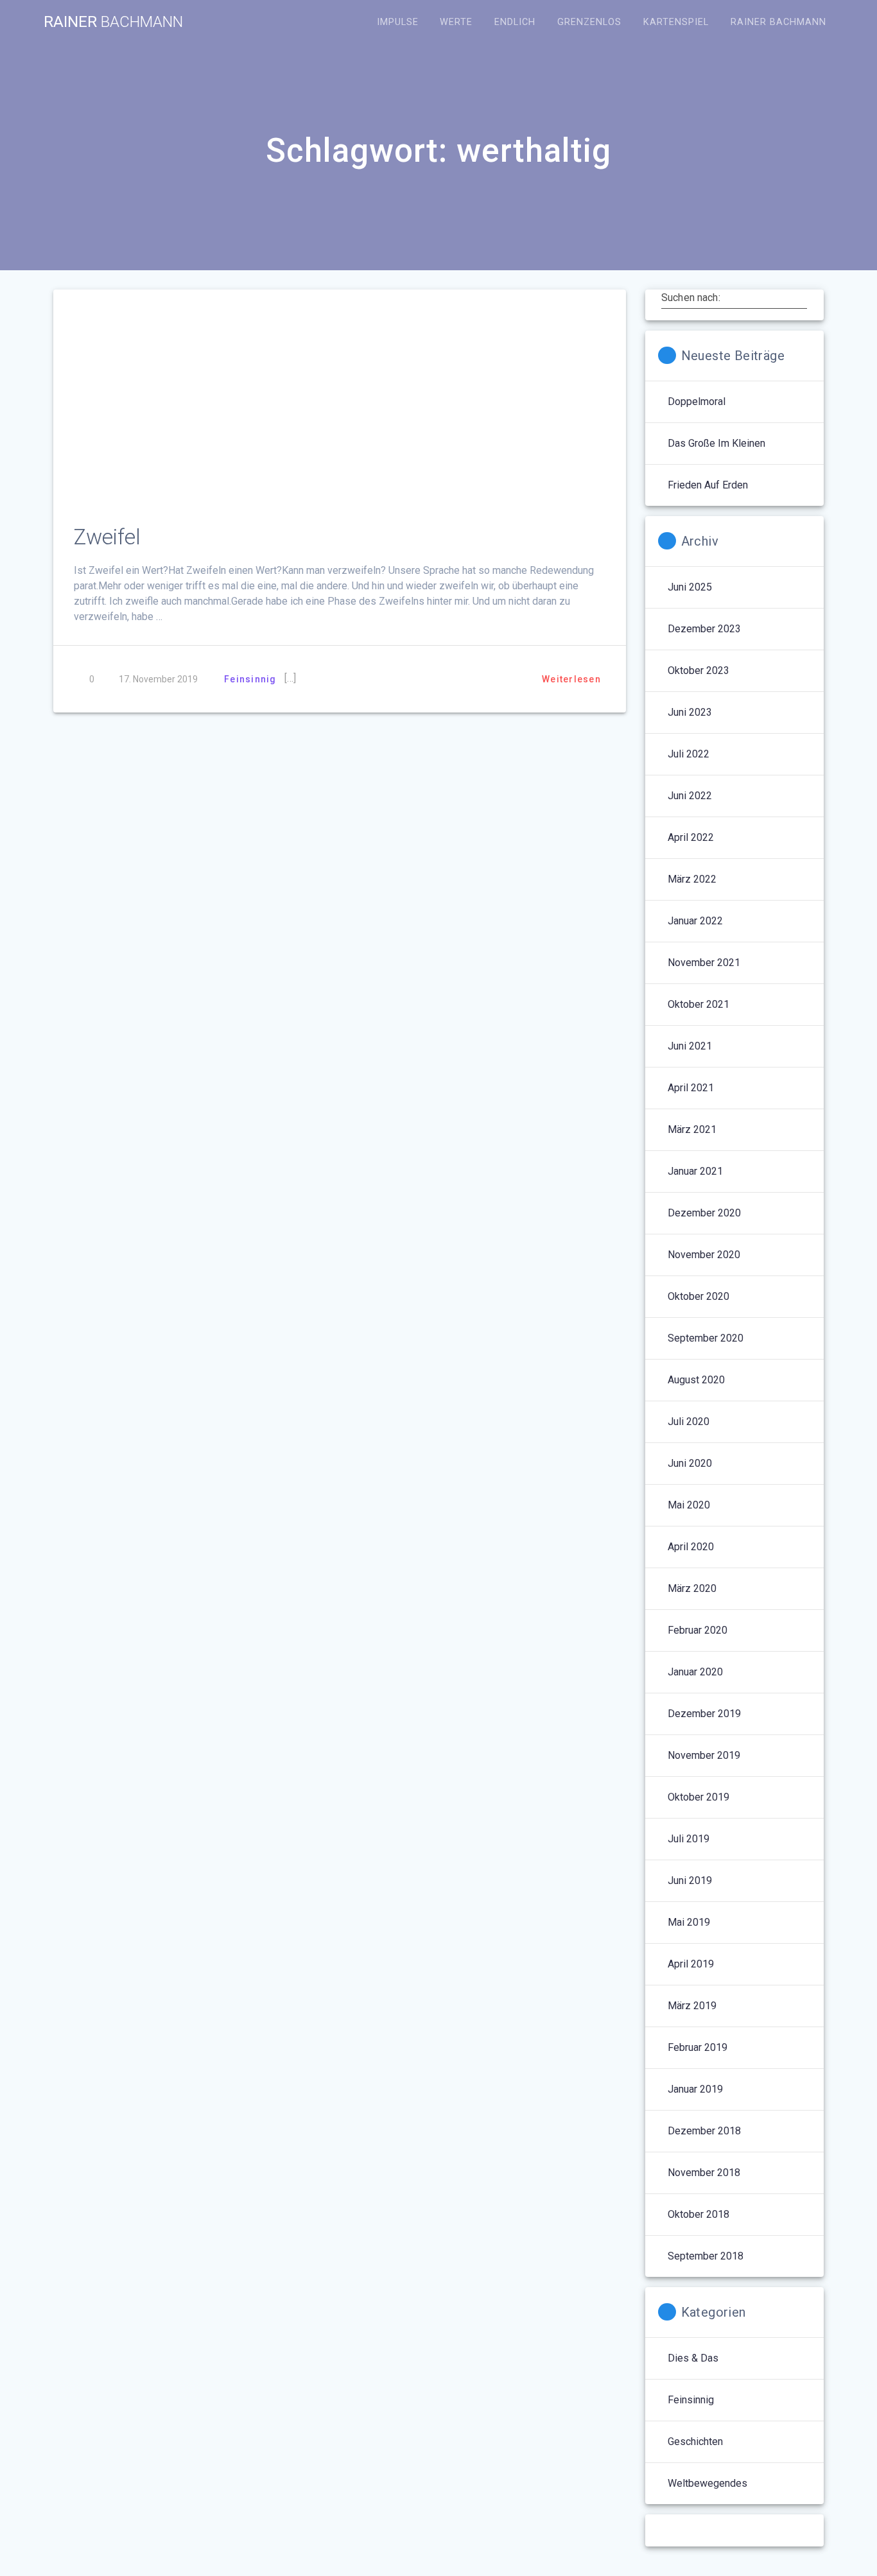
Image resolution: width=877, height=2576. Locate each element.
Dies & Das (693, 2358)
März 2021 (692, 1129)
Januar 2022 (695, 921)
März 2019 (692, 2006)
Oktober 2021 (699, 1004)
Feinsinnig (250, 679)
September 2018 (706, 2256)
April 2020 (691, 1547)
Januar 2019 (695, 2089)
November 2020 (704, 1255)
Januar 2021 (695, 1171)
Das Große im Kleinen (716, 443)
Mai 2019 (689, 1922)
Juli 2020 (689, 1422)
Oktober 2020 (699, 1296)
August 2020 (696, 1380)
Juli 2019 (689, 1839)
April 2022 (691, 837)
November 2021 (704, 963)
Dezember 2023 (704, 629)
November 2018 (704, 2173)
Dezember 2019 (704, 1714)
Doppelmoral (697, 402)
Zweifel (107, 537)
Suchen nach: (691, 297)
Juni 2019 (690, 1880)
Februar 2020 (698, 1630)
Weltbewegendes (708, 2483)
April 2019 (691, 1964)
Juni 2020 (690, 1463)
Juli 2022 (689, 754)
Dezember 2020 (704, 1213)
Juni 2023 (690, 712)
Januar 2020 (695, 1672)
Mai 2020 (689, 1505)
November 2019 (704, 1755)
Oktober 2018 (699, 2214)
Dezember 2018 (704, 2131)
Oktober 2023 (699, 670)
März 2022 (692, 879)
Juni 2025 (690, 587)
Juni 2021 (690, 1046)
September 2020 (706, 1338)
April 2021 (691, 1088)
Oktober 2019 (699, 1797)
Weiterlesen (571, 679)
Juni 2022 (690, 796)
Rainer (113, 22)
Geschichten (695, 2442)
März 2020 (692, 1588)
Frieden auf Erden (708, 485)
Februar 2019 (698, 2047)
